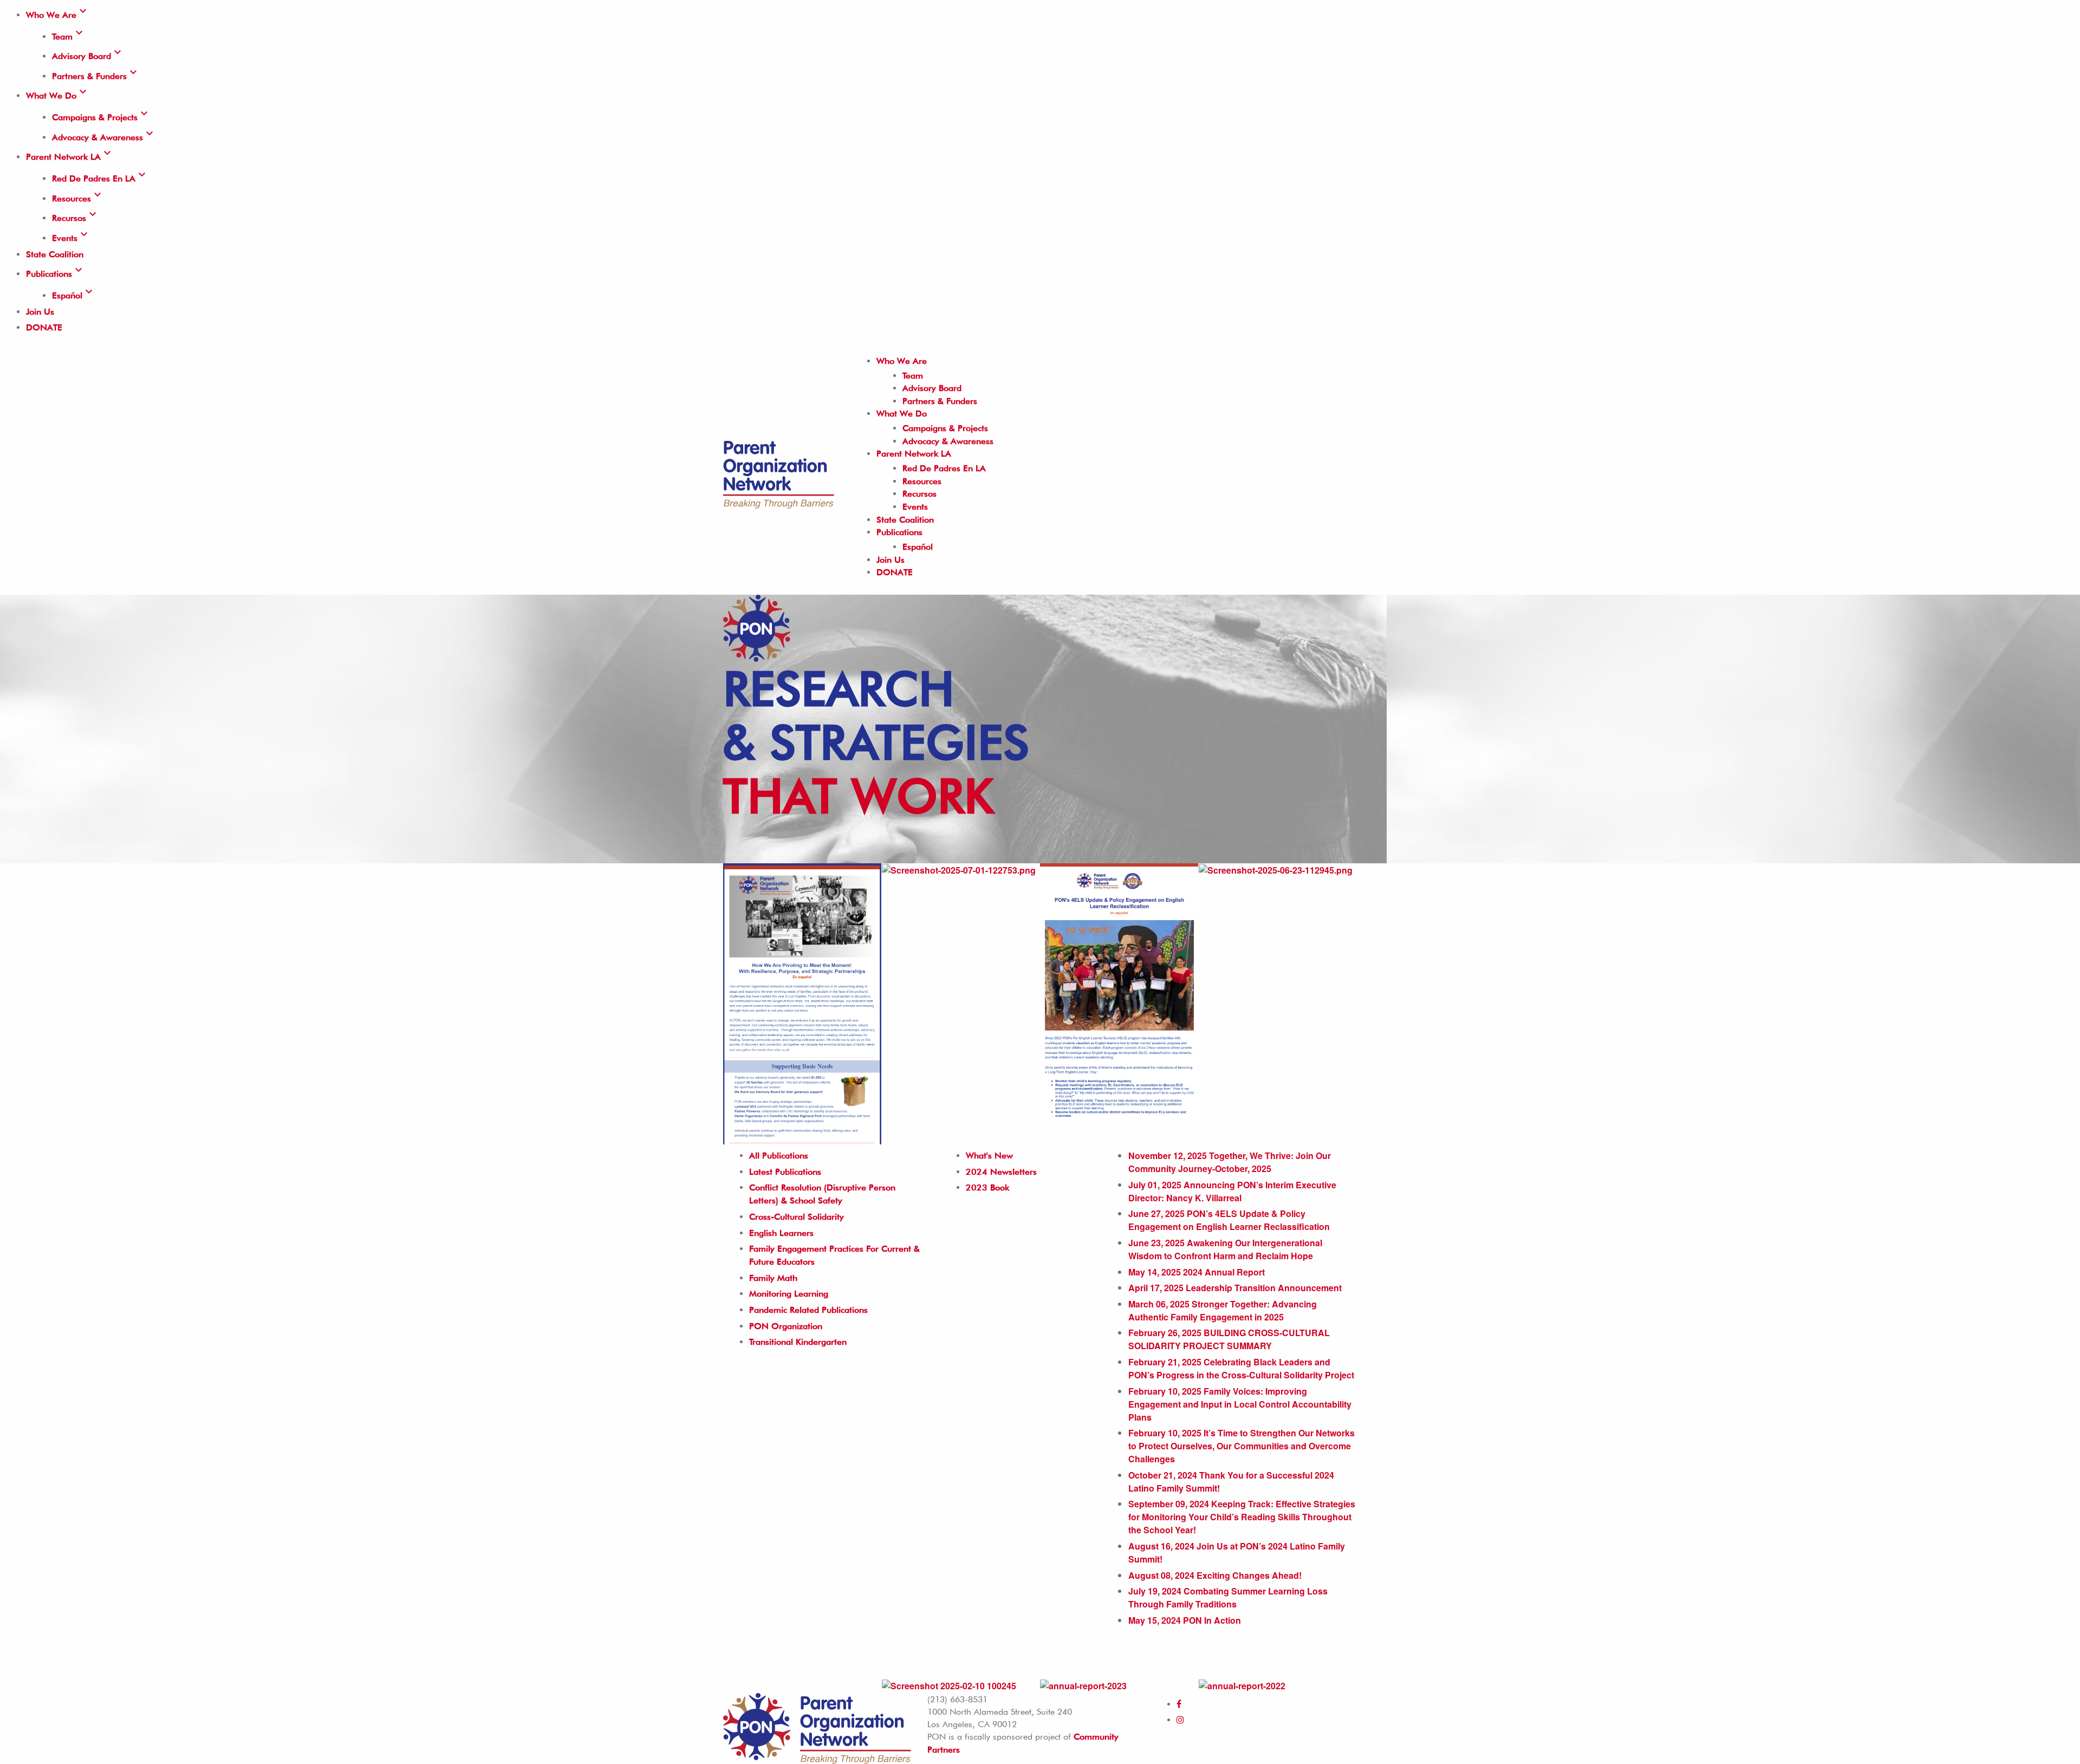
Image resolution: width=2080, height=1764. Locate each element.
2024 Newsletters (1001, 1172)
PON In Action (1185, 1620)
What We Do (58, 96)
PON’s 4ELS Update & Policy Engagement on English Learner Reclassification (1229, 1220)
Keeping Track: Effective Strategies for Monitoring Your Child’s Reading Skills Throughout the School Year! (1242, 1517)
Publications (56, 274)
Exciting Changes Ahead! (1215, 1575)
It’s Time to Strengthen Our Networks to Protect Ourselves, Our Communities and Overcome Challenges (1241, 1446)
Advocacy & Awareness (104, 137)
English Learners (781, 1233)
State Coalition (55, 254)
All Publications (779, 1156)
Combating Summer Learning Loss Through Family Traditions (1228, 1597)
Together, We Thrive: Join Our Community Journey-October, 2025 (1230, 1162)
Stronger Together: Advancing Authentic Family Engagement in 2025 (1223, 1310)
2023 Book (987, 1187)
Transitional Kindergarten (798, 1342)
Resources (78, 198)
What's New (989, 1156)
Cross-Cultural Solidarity (797, 1217)
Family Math (773, 1278)
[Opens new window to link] (802, 1003)
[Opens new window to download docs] (1276, 870)
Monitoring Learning (789, 1294)
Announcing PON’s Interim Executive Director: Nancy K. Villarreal (1232, 1191)
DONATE (44, 327)
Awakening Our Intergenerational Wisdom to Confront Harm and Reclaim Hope (1225, 1249)
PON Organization (786, 1326)
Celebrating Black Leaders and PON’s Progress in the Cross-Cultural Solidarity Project (1241, 1368)
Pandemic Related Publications (808, 1310)
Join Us (40, 312)
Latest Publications (785, 1172)
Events (71, 238)
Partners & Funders (96, 76)
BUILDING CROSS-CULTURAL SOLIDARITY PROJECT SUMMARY (1229, 1339)
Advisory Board (88, 56)
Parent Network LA (70, 157)
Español (74, 295)
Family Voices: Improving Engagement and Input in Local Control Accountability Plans (1240, 1404)
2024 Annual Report (1197, 1272)
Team (69, 37)
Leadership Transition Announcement (1235, 1288)
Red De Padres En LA (100, 178)
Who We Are (58, 15)
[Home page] (779, 472)
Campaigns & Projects (101, 117)
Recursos (76, 218)
